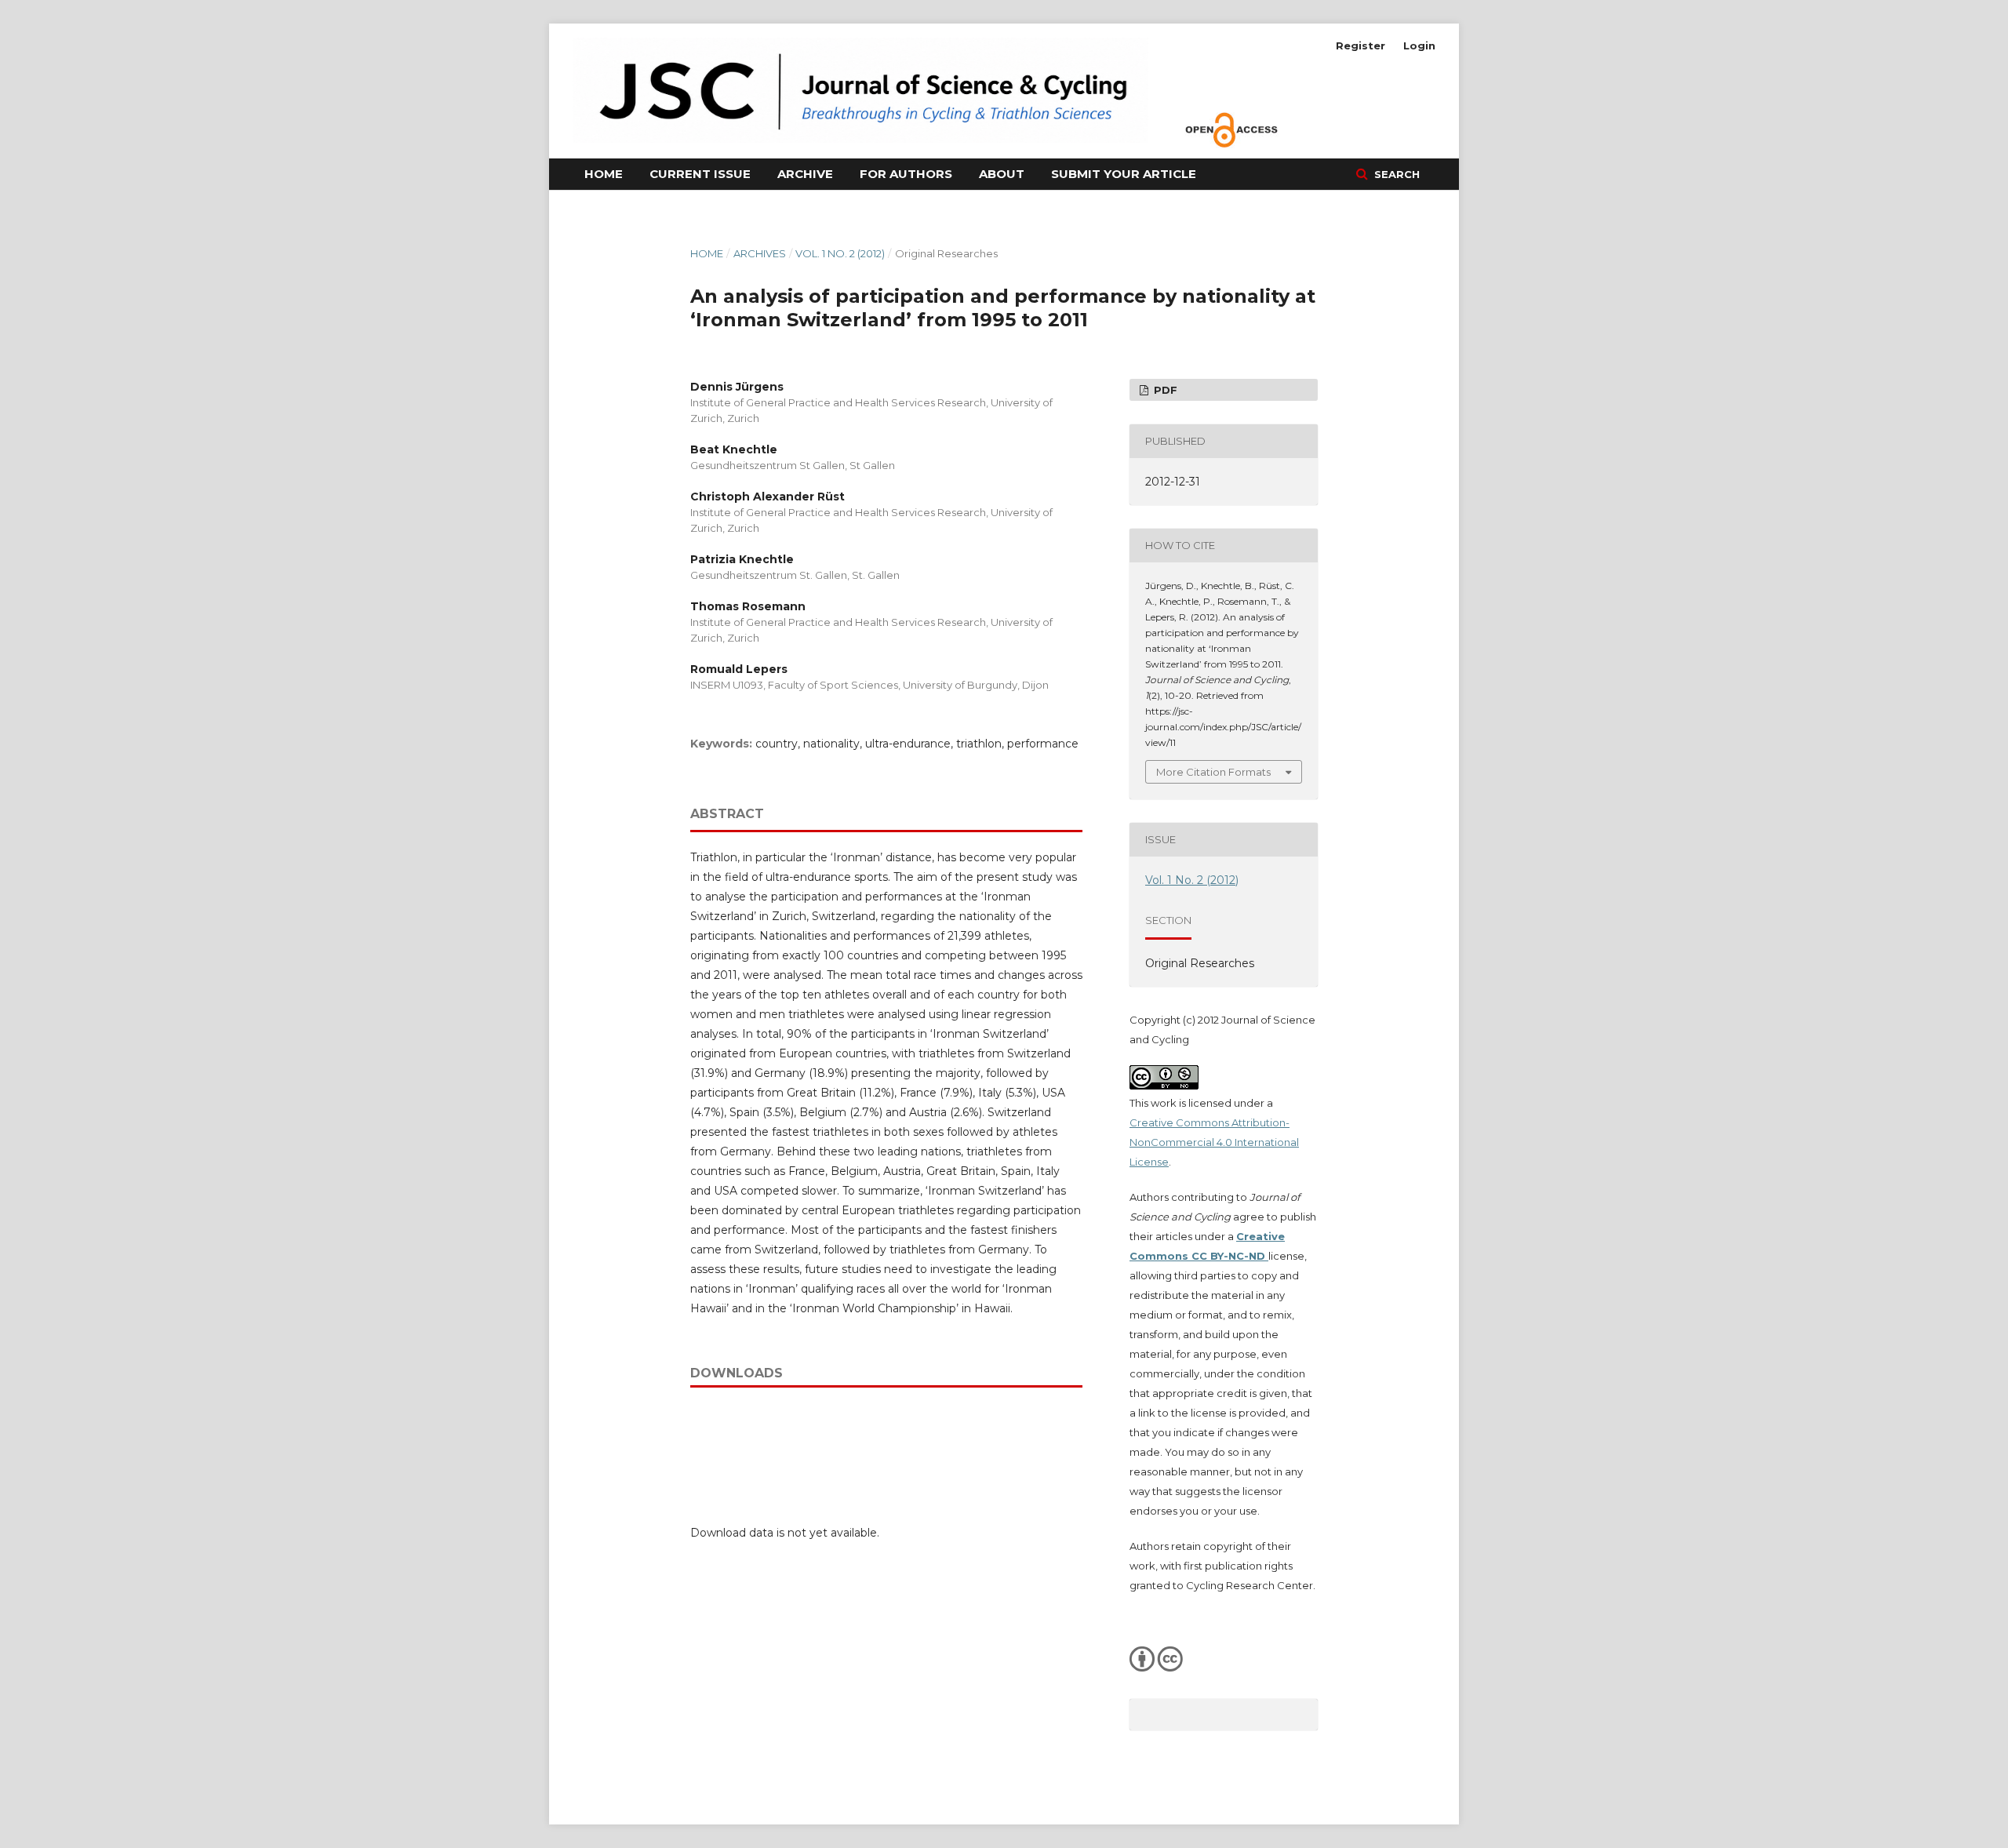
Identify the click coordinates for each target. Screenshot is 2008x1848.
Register (1360, 45)
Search (1395, 174)
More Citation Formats (1213, 772)
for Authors (906, 174)
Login (1419, 45)
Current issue (700, 174)
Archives (760, 253)
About (1002, 174)
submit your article (1124, 174)
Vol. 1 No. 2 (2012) (840, 253)
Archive (805, 174)
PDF (1164, 390)
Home (604, 174)
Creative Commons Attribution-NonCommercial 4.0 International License (1214, 1142)
